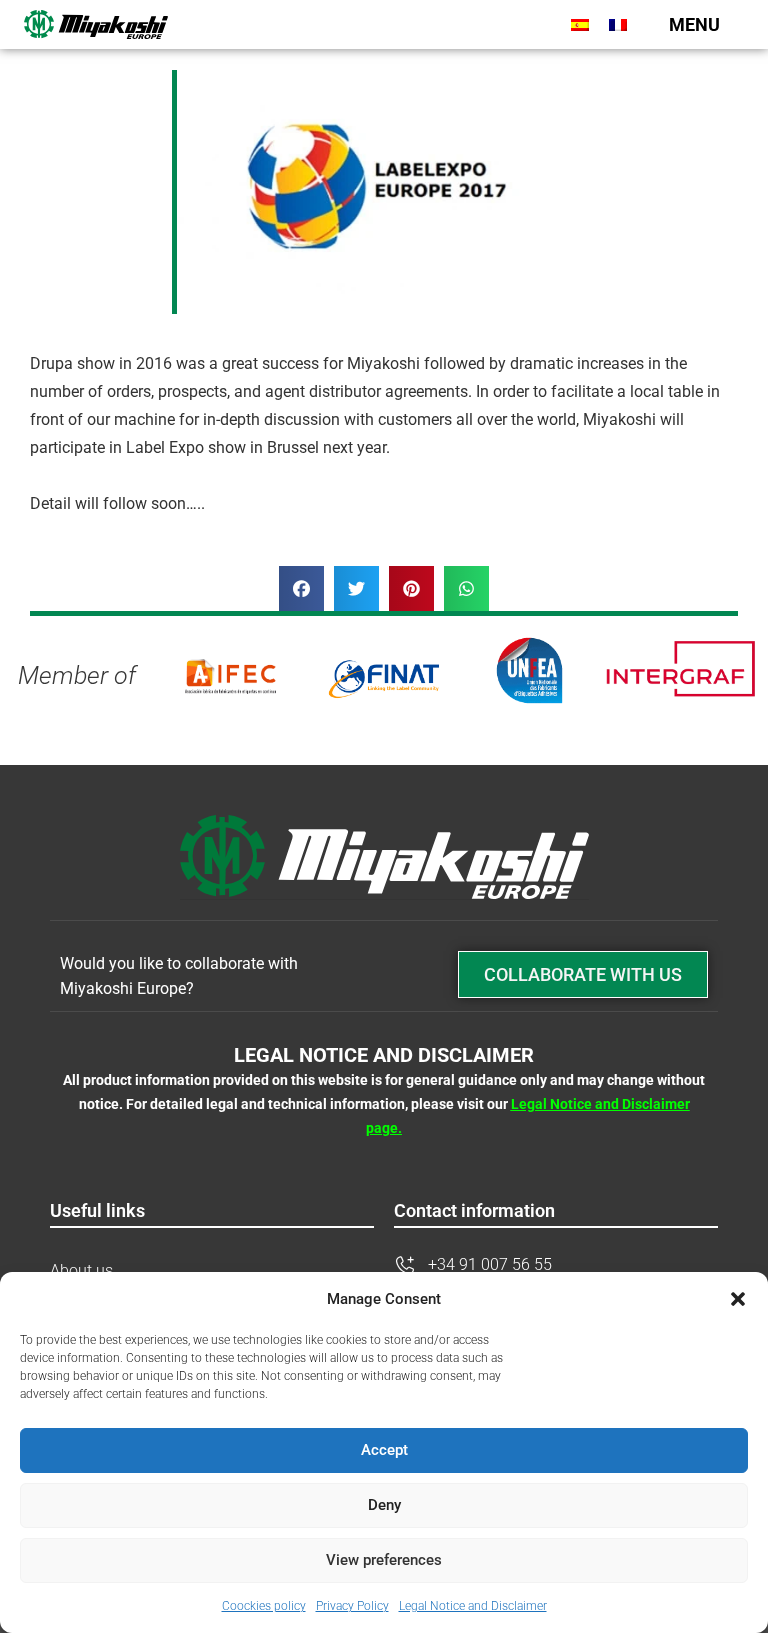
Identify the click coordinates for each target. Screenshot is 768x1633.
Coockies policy (264, 1606)
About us (81, 1270)
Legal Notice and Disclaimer (473, 1606)
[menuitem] (580, 25)
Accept (384, 1450)
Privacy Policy (352, 1606)
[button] (738, 1299)
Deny (384, 1505)
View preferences (384, 1560)
